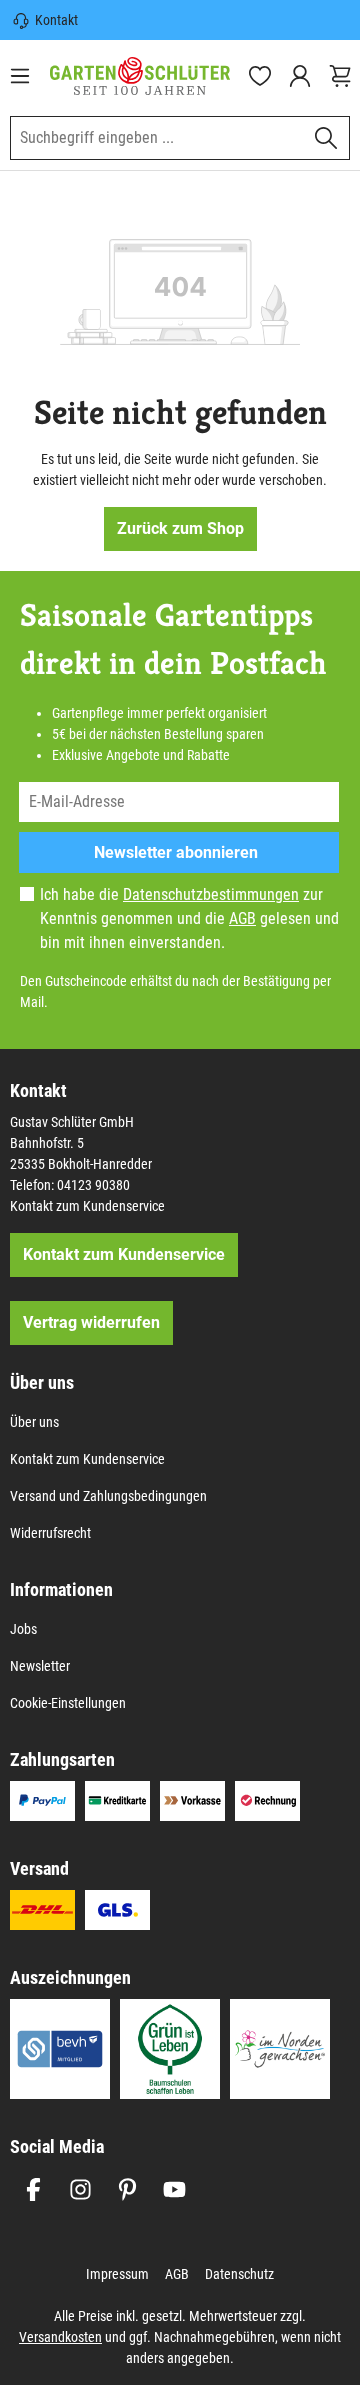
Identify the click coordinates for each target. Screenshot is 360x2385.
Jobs (23, 1629)
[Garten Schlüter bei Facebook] (33, 2189)
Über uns (34, 1422)
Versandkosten (60, 2337)
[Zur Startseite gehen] (140, 75)
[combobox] (157, 138)
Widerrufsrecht (50, 1533)
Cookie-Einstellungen (68, 1703)
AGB (242, 918)
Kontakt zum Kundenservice (87, 1206)
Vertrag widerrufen (91, 1322)
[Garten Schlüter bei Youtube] (174, 2189)
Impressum (117, 2274)
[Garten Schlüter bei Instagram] (80, 2189)
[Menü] (20, 76)
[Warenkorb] (340, 76)
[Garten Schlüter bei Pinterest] (127, 2189)
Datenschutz (239, 2274)
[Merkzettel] (260, 76)
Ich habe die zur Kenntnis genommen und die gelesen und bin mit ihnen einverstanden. (189, 918)
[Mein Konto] (300, 76)
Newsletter (40, 1666)
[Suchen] (326, 138)
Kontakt (56, 20)
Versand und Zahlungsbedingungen (108, 1496)
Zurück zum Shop (180, 528)
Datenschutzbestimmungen (211, 894)
